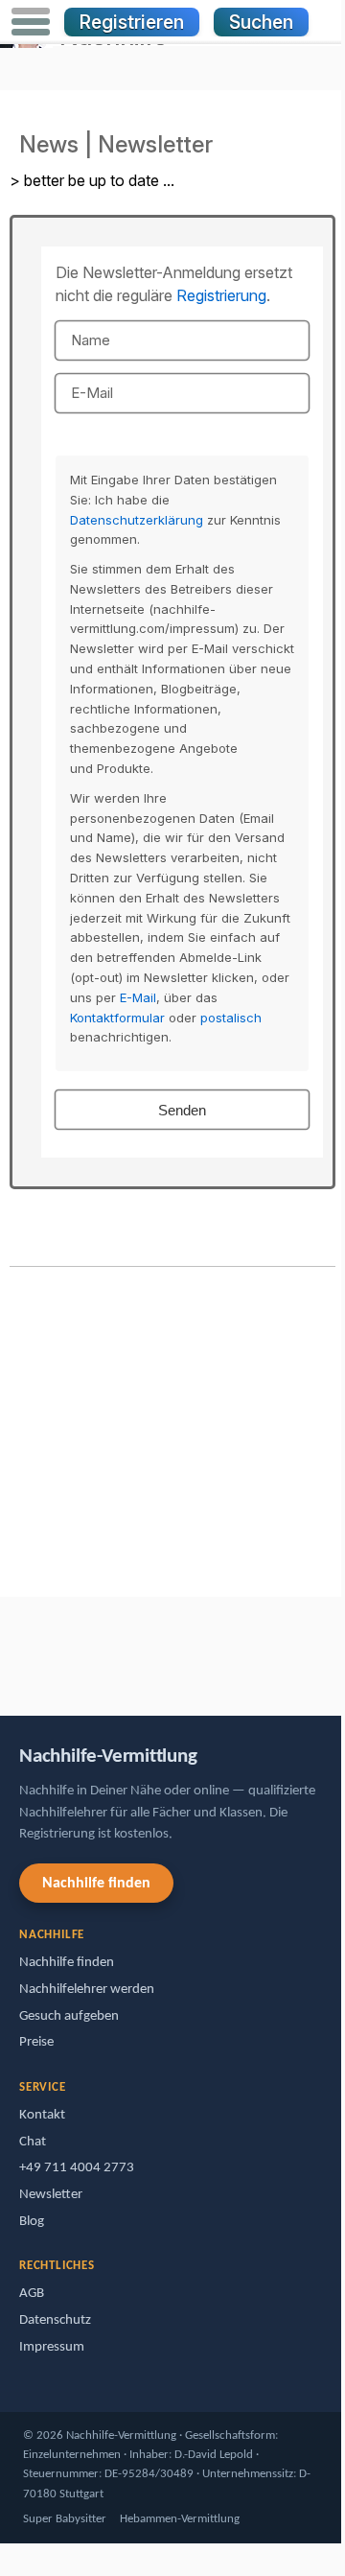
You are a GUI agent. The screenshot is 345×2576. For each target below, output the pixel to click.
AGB (32, 2294)
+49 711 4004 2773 (77, 2168)
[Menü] (31, 22)
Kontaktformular (117, 1018)
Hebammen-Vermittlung (180, 2519)
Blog (32, 2222)
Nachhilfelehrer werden (87, 1990)
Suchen (261, 22)
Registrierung (221, 295)
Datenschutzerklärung (137, 520)
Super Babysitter (65, 2519)
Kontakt (42, 2115)
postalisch (231, 1018)
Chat (33, 2142)
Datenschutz (55, 2320)
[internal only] (5, 1647)
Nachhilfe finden (96, 1884)
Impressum (52, 2347)
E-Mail (138, 997)
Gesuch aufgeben (69, 2016)
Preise (36, 2042)
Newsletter (51, 2195)
